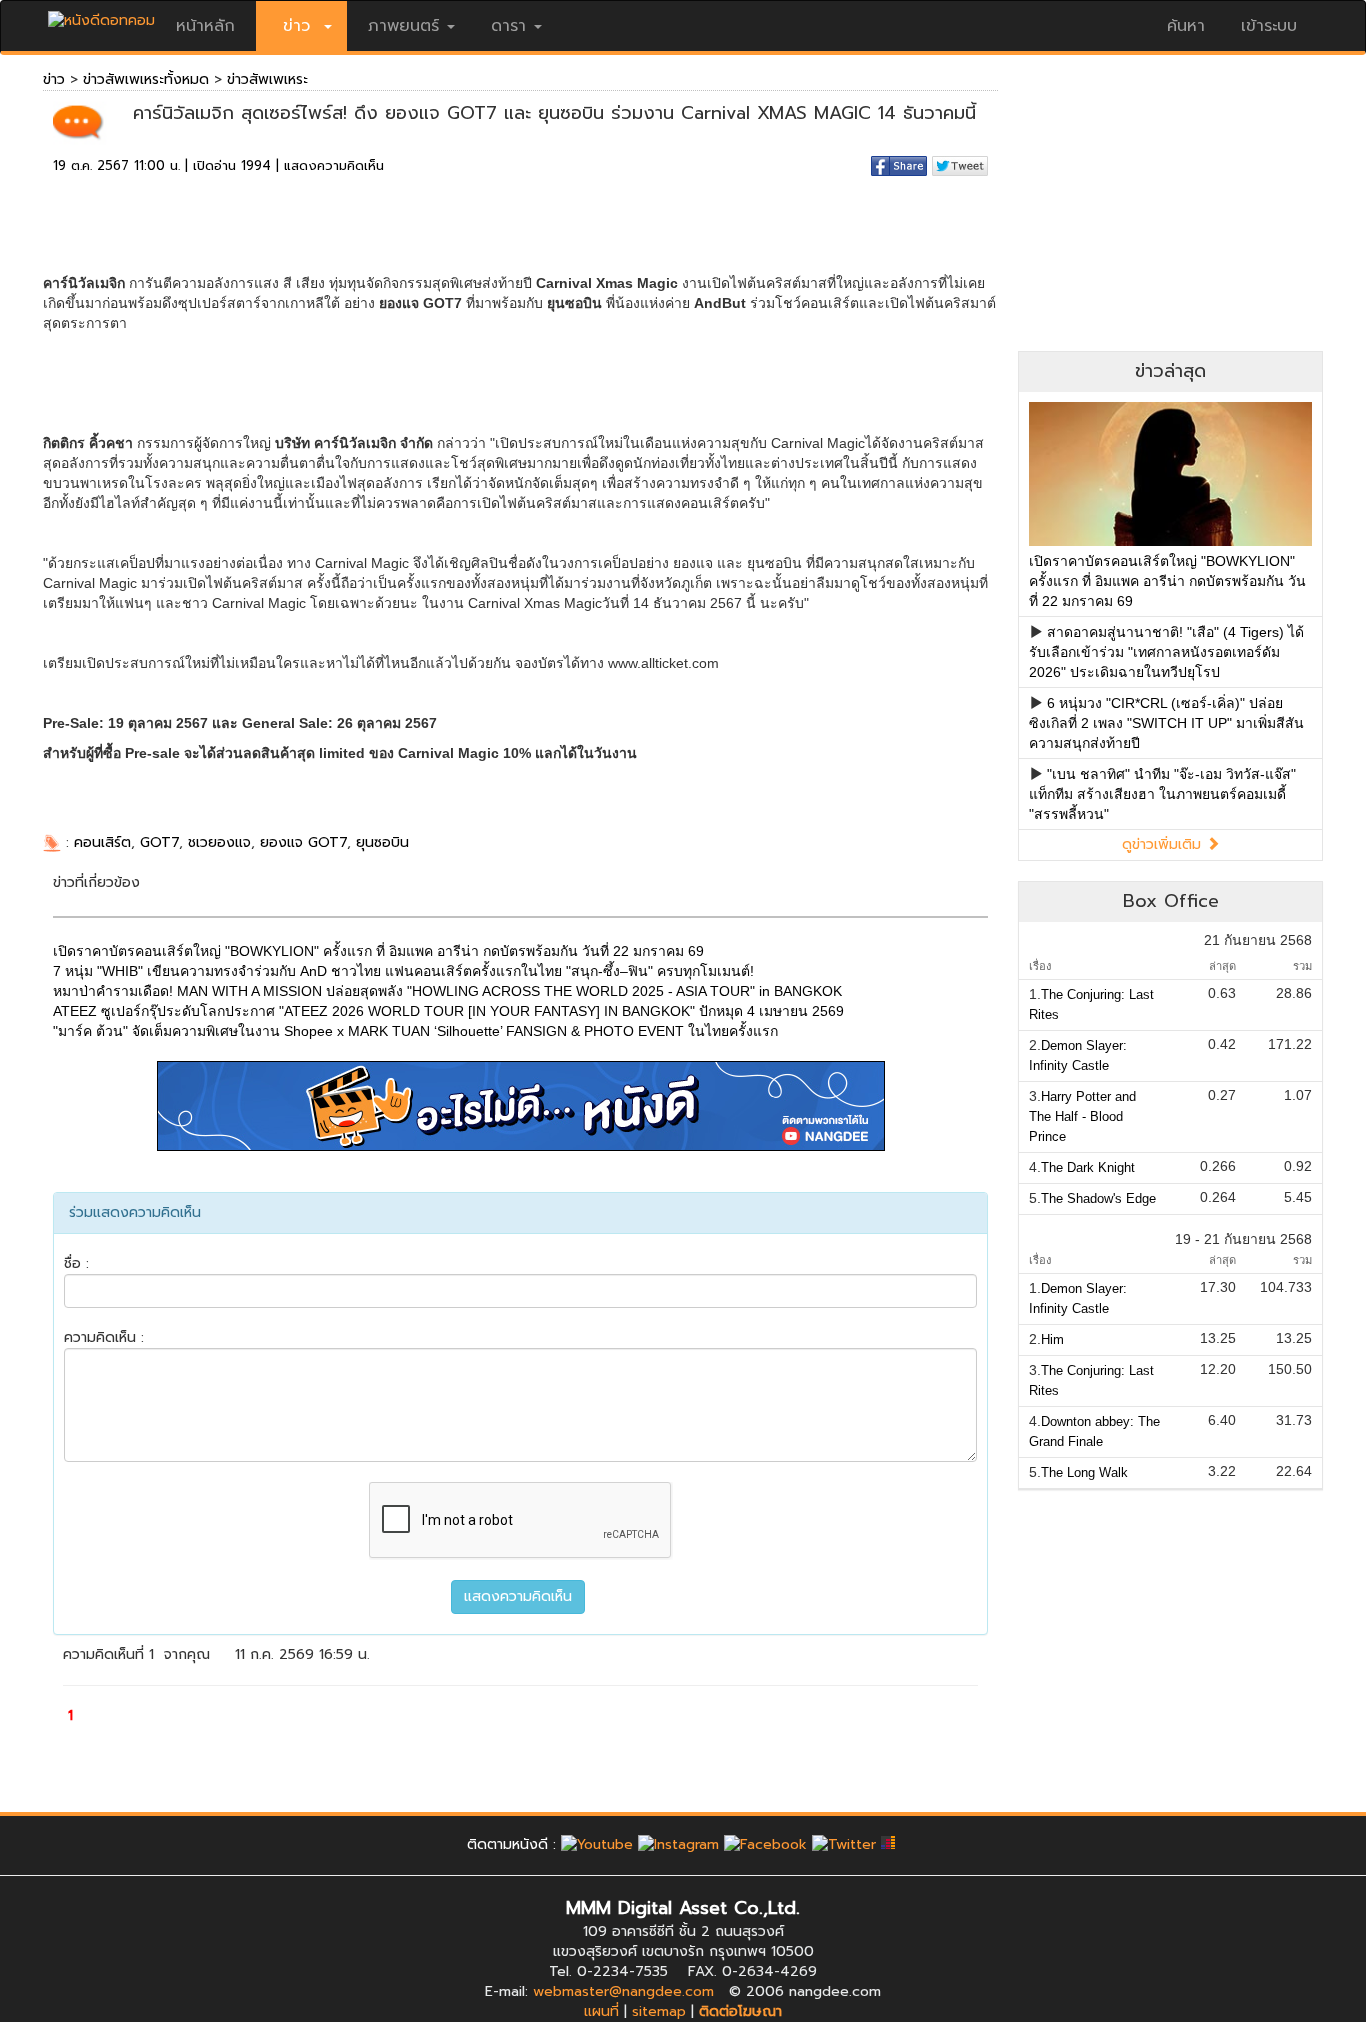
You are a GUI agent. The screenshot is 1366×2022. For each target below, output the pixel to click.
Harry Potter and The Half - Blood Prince (1082, 1116)
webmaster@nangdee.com (623, 1991)
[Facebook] (765, 1844)
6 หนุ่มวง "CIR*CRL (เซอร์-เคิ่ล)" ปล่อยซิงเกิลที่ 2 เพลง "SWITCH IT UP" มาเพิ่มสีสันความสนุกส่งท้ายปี (1166, 723)
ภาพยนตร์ (403, 26)
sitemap (659, 2011)
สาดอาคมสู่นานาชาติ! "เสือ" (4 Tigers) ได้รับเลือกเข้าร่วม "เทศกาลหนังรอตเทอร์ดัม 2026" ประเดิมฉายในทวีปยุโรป (1166, 652)
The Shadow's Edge (1098, 1198)
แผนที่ (601, 2011)
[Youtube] (597, 1844)
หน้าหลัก (205, 26)
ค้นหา (1186, 26)
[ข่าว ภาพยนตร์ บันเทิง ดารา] (101, 15)
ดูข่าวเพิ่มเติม (1164, 844)
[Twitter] (844, 1844)
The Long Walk (1084, 1472)
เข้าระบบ (1269, 26)
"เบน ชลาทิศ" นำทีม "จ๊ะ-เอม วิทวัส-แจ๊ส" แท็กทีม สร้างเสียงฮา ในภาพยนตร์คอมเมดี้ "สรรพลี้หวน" (1162, 794)
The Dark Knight (1088, 1167)
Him (1052, 1339)
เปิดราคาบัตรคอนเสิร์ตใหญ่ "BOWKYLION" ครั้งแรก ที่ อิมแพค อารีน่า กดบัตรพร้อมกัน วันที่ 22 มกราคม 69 (1167, 581)
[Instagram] (678, 1844)
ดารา (508, 26)
